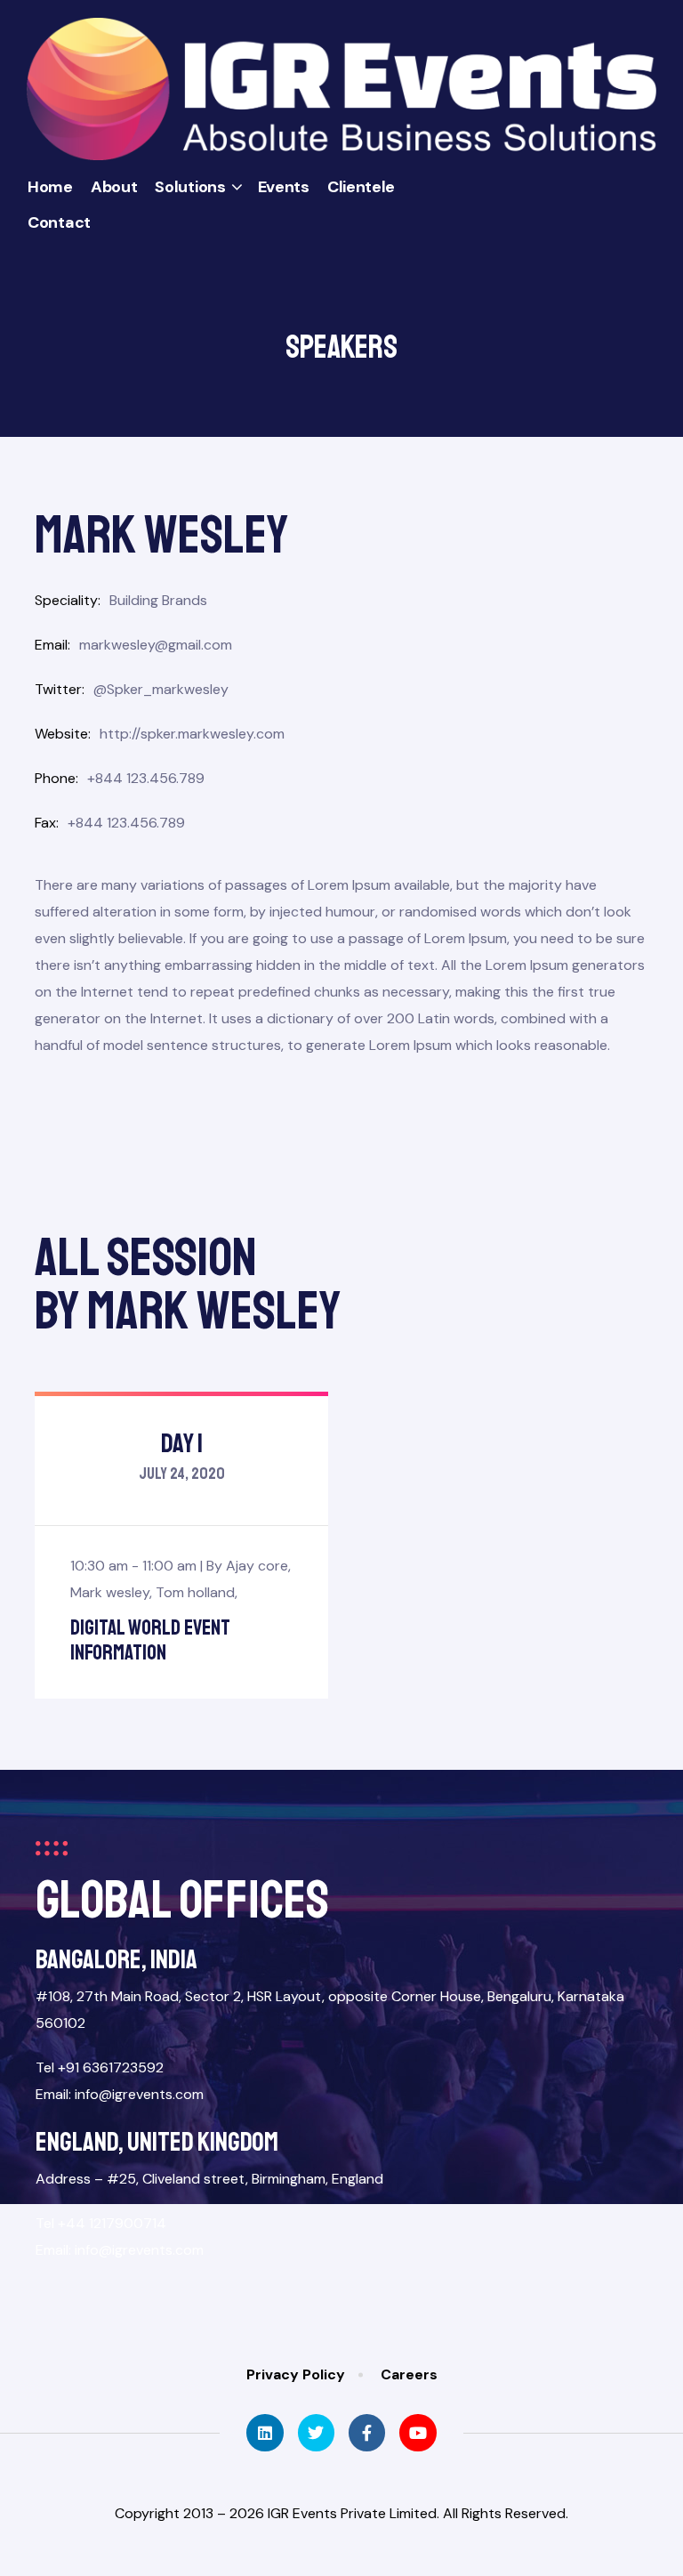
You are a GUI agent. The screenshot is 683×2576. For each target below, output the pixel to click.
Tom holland (195, 1592)
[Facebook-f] (367, 2432)
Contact (59, 222)
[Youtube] (418, 2432)
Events (284, 187)
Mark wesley (110, 1592)
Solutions (190, 187)
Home (50, 187)
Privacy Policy (296, 2374)
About (114, 187)
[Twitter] (316, 2432)
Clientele (361, 187)
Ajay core (257, 1566)
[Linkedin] (265, 2432)
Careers (409, 2374)
